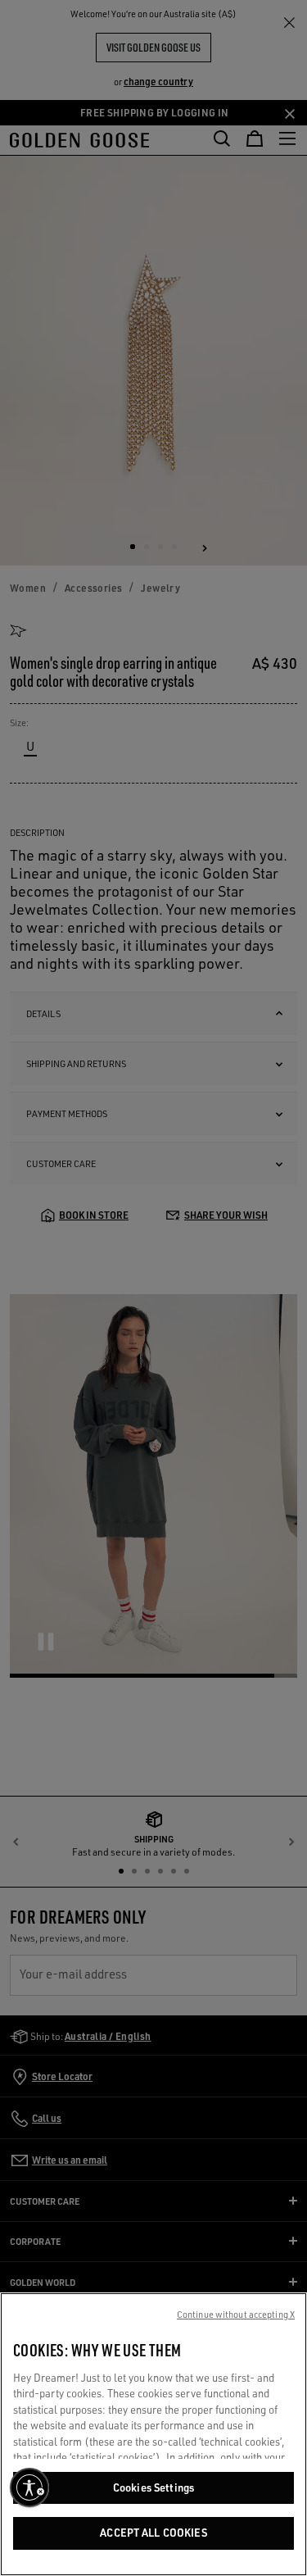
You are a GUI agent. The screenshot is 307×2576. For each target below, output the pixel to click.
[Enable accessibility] (29, 2487)
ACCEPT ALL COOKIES (153, 2533)
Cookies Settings (153, 2487)
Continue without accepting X (236, 2315)
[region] (153, 2434)
